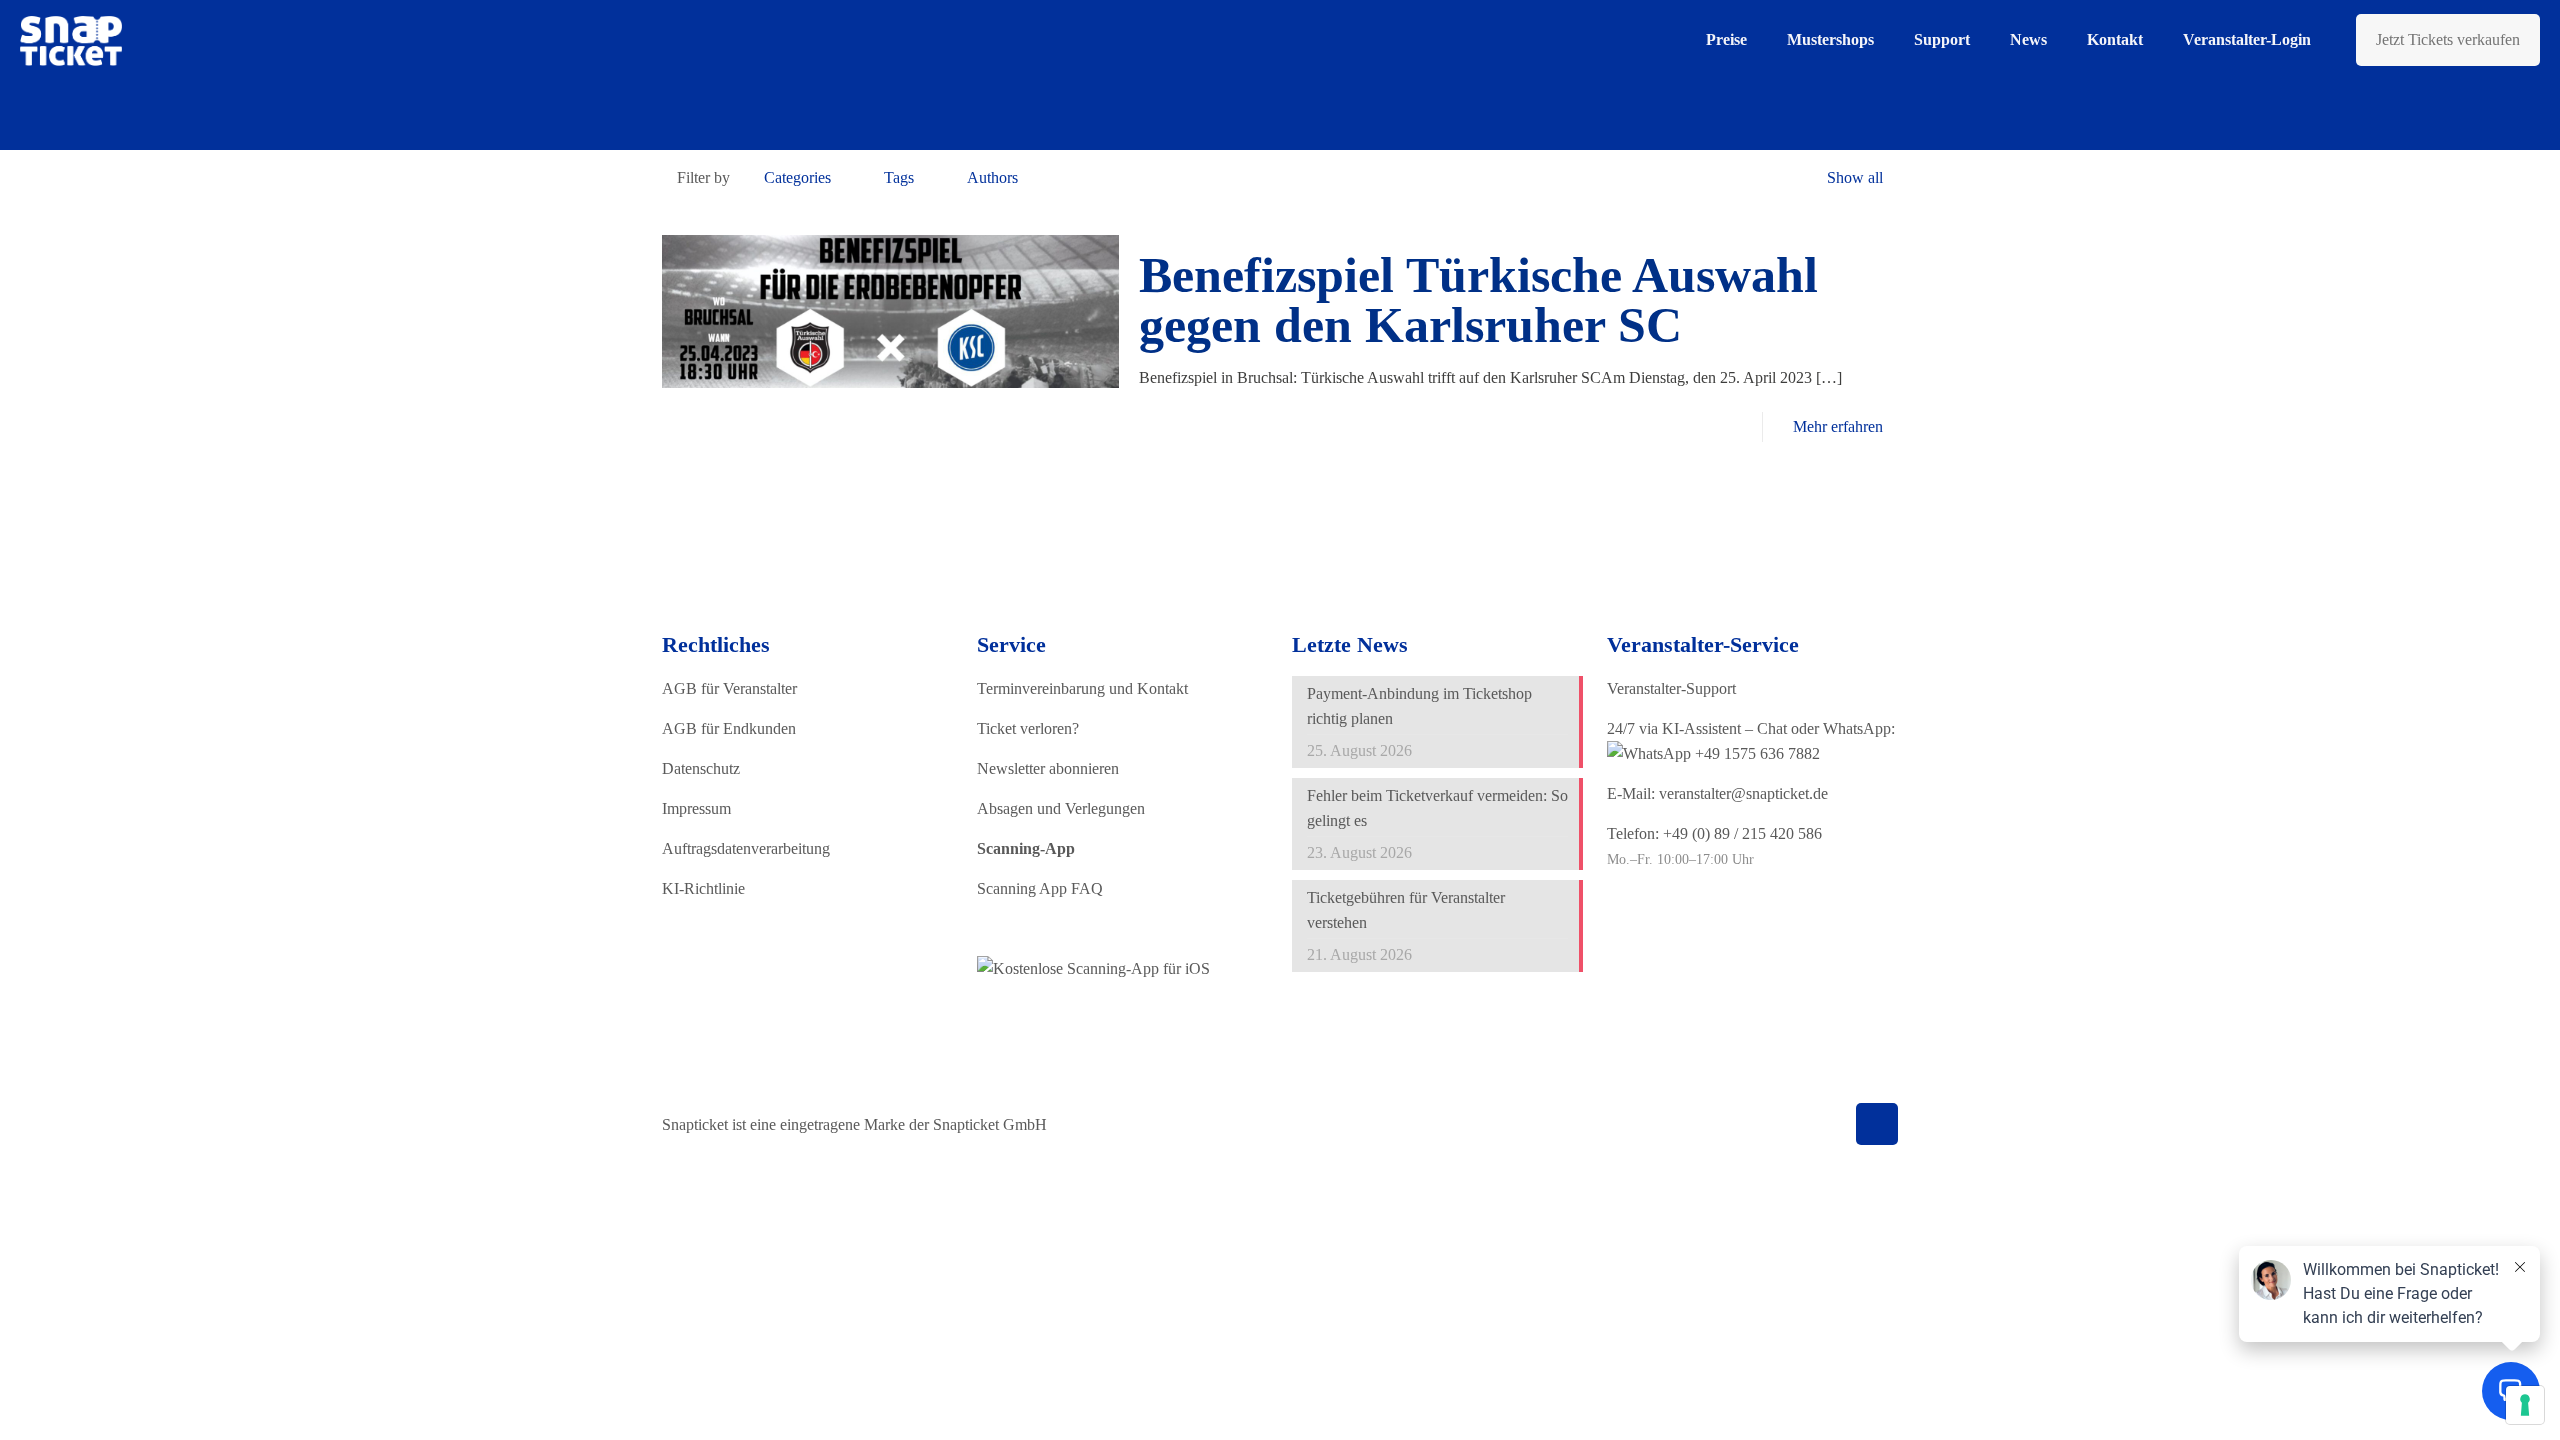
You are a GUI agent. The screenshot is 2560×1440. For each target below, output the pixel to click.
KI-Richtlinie (703, 888)
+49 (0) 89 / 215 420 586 (1742, 833)
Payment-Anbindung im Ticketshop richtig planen (1419, 706)
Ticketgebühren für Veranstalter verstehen (1406, 910)
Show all (1855, 177)
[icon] (1828, 1125)
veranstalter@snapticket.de (1743, 793)
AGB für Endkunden (729, 728)
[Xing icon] (1807, 1125)
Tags (899, 177)
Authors (992, 177)
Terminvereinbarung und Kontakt (1082, 688)
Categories (797, 177)
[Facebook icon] (1723, 1125)
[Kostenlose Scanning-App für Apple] (1093, 968)
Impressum (696, 808)
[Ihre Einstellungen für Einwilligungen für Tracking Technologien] (2525, 1405)
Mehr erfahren (1838, 426)
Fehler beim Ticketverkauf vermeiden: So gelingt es (1437, 808)
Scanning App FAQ (1040, 888)
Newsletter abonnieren (1048, 768)
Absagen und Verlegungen (1061, 808)
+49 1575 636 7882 (1755, 753)
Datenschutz (701, 768)
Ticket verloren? (1028, 728)
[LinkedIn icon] (1765, 1125)
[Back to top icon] (1877, 1124)
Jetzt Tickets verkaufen (2448, 39)
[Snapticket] (71, 40)
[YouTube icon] (1744, 1125)
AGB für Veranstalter (729, 688)
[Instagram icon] (1786, 1125)
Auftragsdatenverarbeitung (746, 848)
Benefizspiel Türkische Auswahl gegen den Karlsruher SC (1478, 300)
